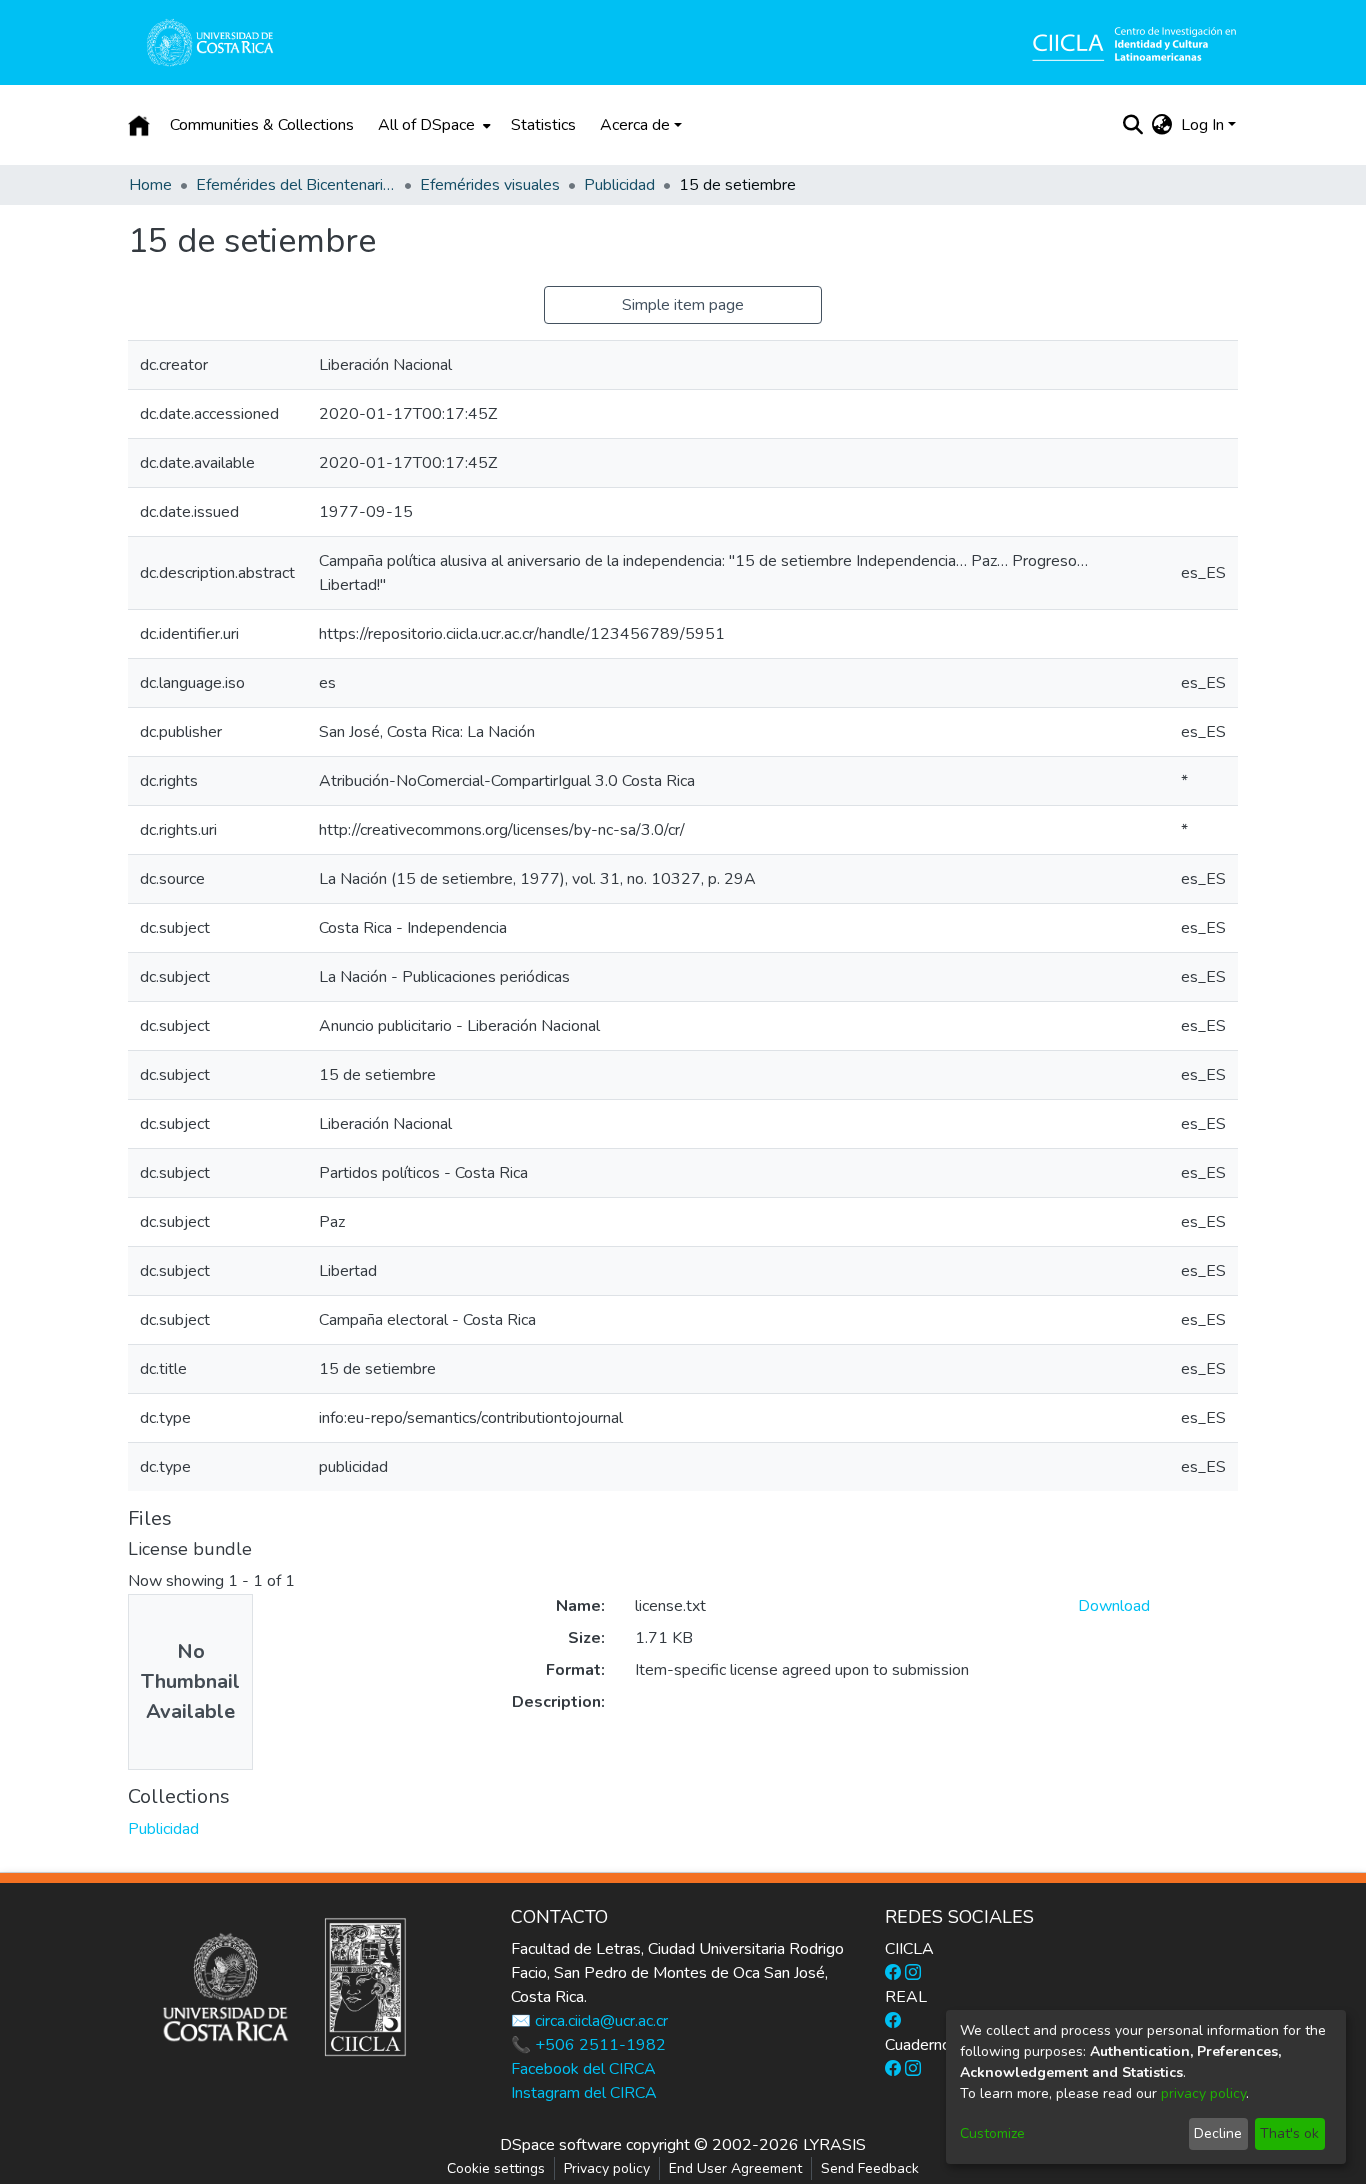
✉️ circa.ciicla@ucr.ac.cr (589, 2021)
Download (1114, 1606)
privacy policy (1203, 2093)
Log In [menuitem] (1202, 125)
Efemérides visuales (490, 185)
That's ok (1289, 2133)
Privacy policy (607, 2168)
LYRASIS (834, 2145)
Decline (1218, 2133)
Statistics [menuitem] (543, 125)
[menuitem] (432, 125)
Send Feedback (870, 2168)
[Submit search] (1133, 125)
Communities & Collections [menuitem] (262, 125)
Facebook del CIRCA (583, 2069)
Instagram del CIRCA (584, 2093)
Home (150, 185)
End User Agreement (735, 2168)
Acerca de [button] (635, 125)
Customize (992, 2133)
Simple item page (683, 305)
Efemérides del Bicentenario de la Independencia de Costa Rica (296, 185)
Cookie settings (496, 2168)
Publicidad (619, 185)
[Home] (139, 125)
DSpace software (561, 2145)
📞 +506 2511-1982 (588, 2045)
